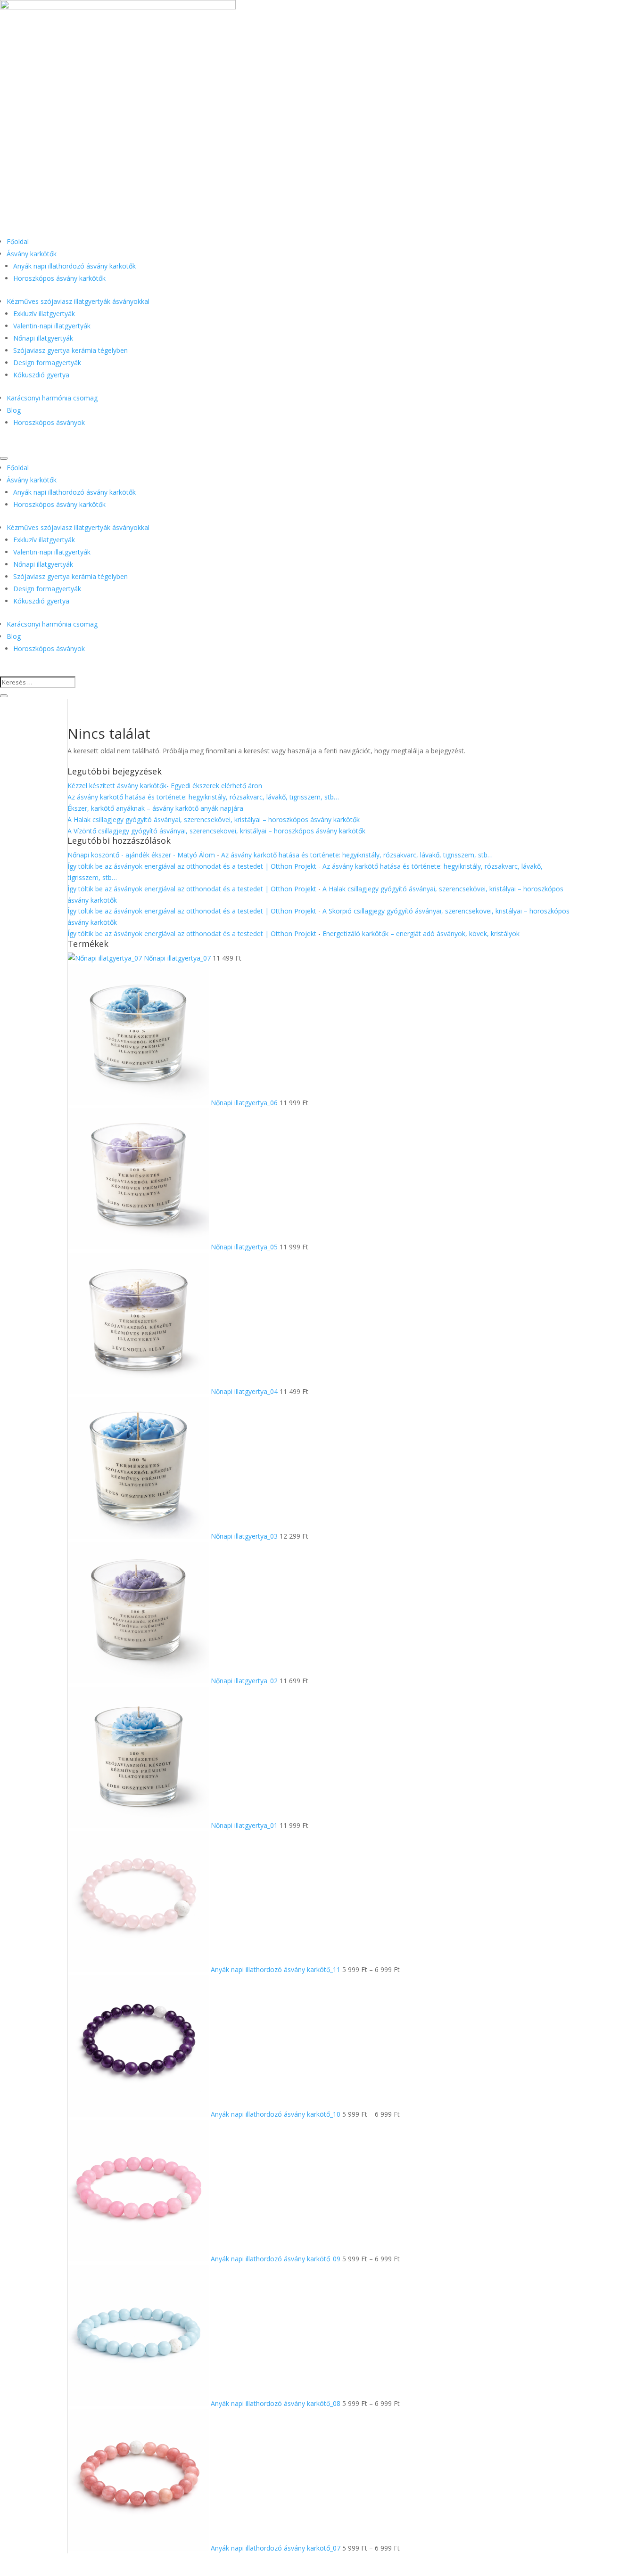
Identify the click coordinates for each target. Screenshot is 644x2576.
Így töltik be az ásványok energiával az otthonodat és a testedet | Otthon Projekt (192, 866)
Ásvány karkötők (32, 254)
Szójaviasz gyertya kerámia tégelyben (70, 350)
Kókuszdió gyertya (41, 375)
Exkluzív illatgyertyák (44, 314)
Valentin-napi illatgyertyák (52, 326)
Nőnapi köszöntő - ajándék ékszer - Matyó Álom (141, 855)
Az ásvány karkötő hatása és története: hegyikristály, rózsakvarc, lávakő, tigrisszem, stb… (203, 797)
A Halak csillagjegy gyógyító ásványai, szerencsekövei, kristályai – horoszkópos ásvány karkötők (214, 819)
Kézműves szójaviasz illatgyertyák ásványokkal (78, 301)
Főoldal (18, 241)
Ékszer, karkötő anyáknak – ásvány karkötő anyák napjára (155, 808)
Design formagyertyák (47, 363)
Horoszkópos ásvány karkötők (59, 278)
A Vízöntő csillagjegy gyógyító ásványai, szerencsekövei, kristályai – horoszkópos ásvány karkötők (216, 831)
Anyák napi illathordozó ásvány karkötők (74, 266)
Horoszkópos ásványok (49, 422)
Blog (14, 410)
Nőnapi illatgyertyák (43, 338)
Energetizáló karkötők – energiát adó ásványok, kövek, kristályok (421, 933)
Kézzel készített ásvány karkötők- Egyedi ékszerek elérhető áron (165, 786)
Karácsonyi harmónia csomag (52, 398)
